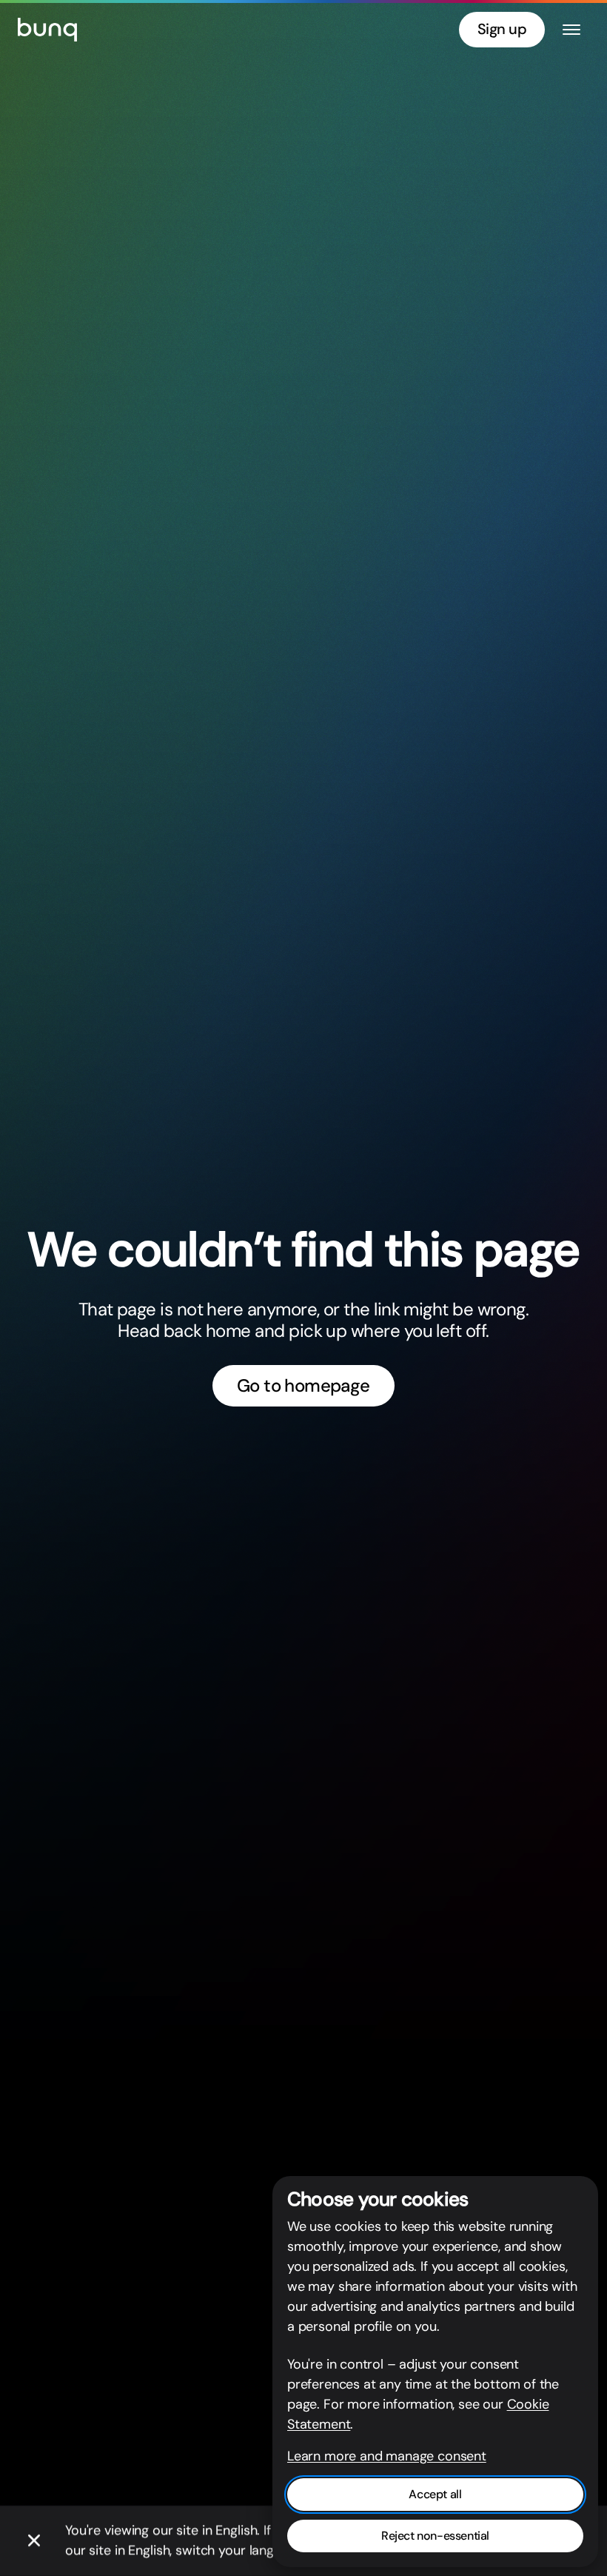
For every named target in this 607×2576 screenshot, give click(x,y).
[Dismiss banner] (34, 2541)
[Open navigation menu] (571, 30)
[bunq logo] (47, 30)
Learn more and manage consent (387, 2456)
